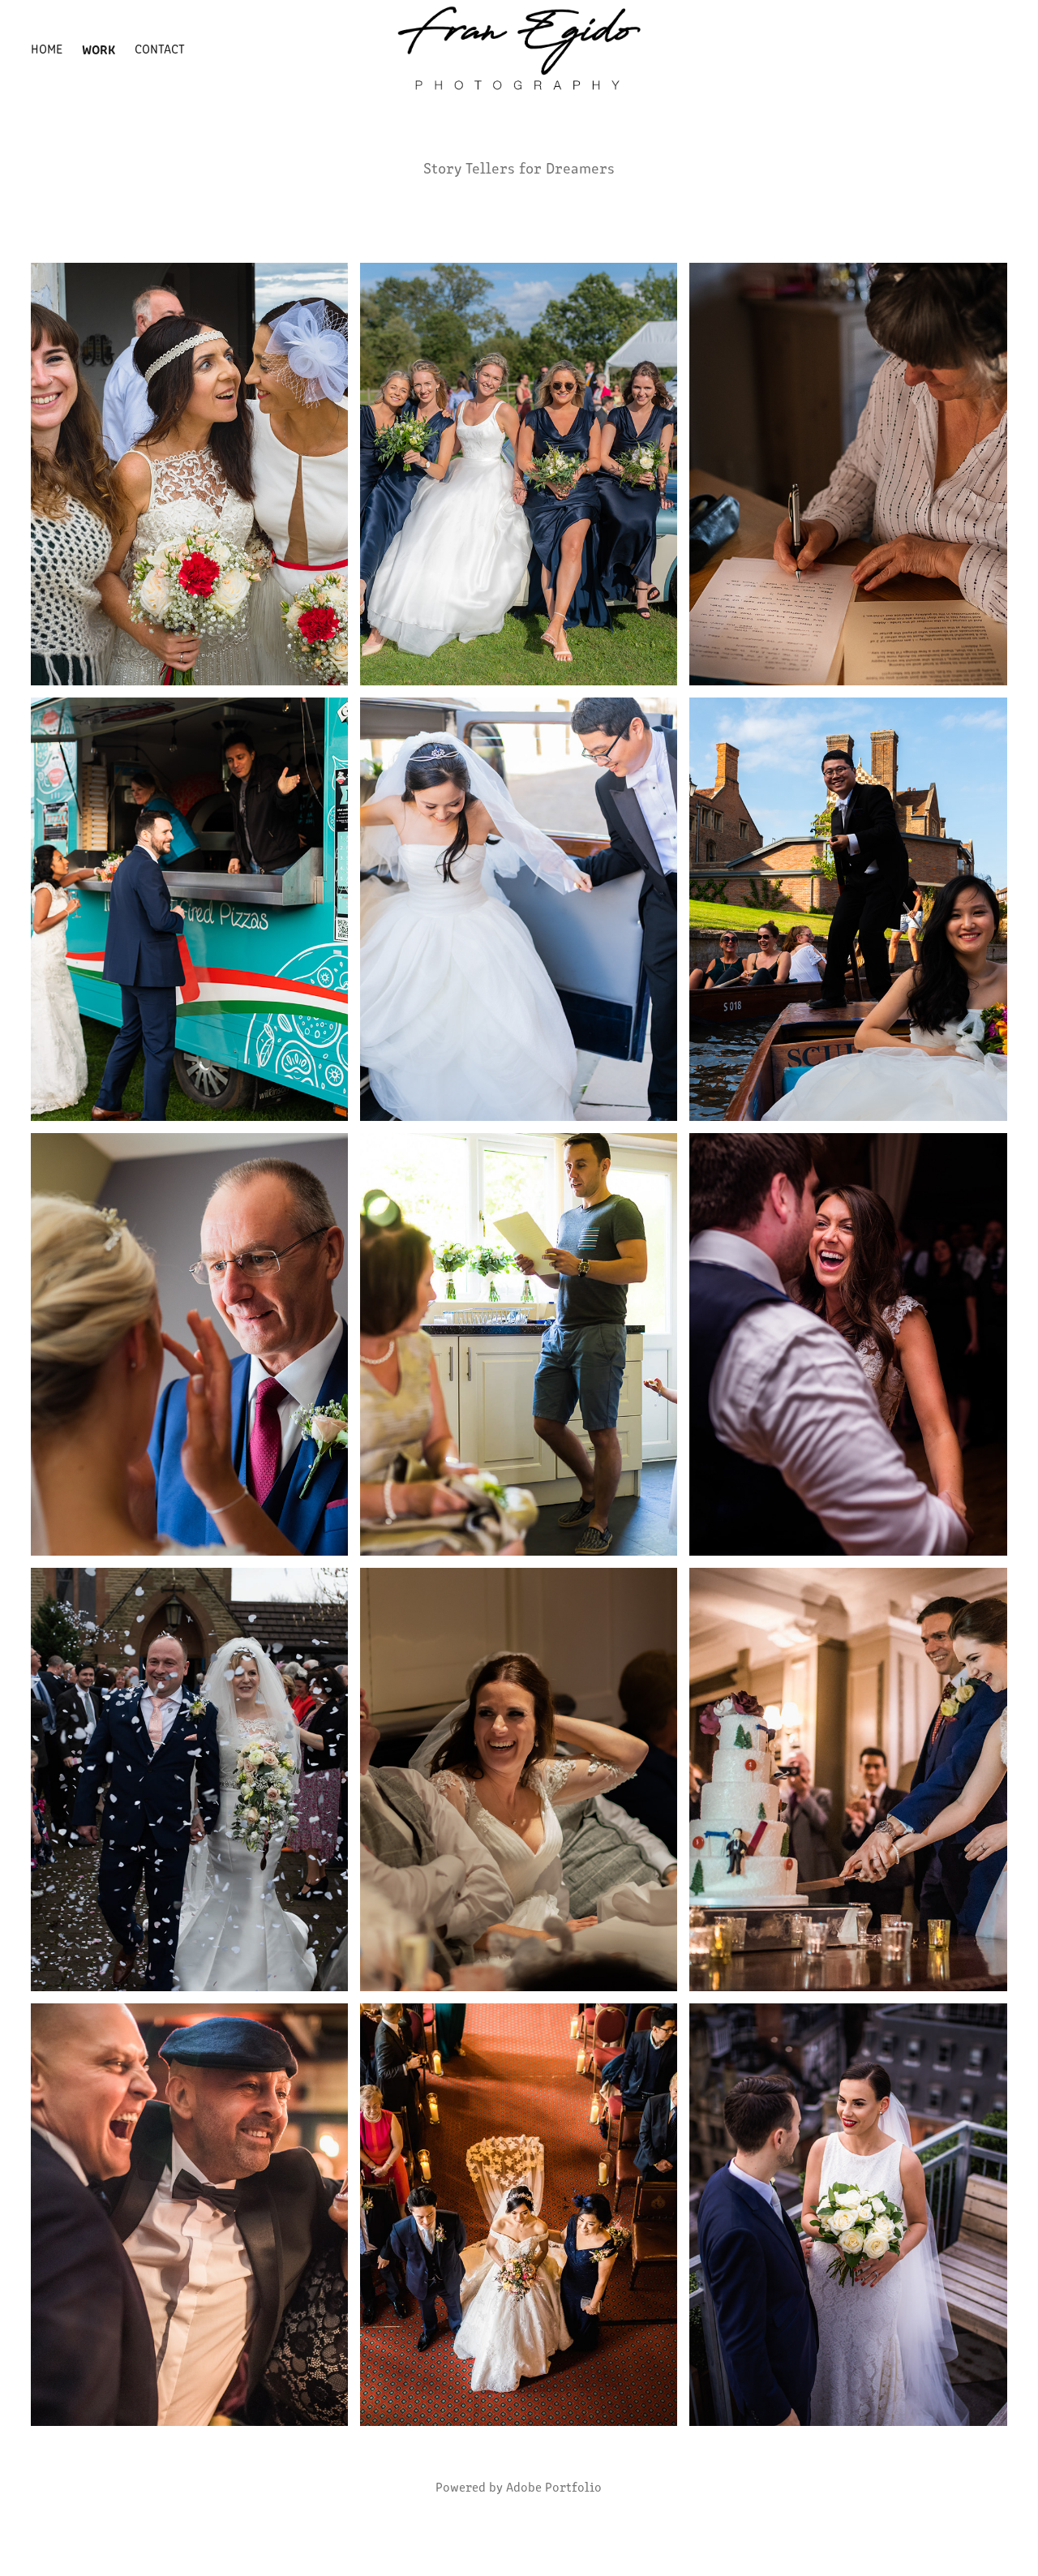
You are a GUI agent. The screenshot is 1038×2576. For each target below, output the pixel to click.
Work (99, 49)
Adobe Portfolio (554, 2486)
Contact (160, 48)
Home (47, 48)
